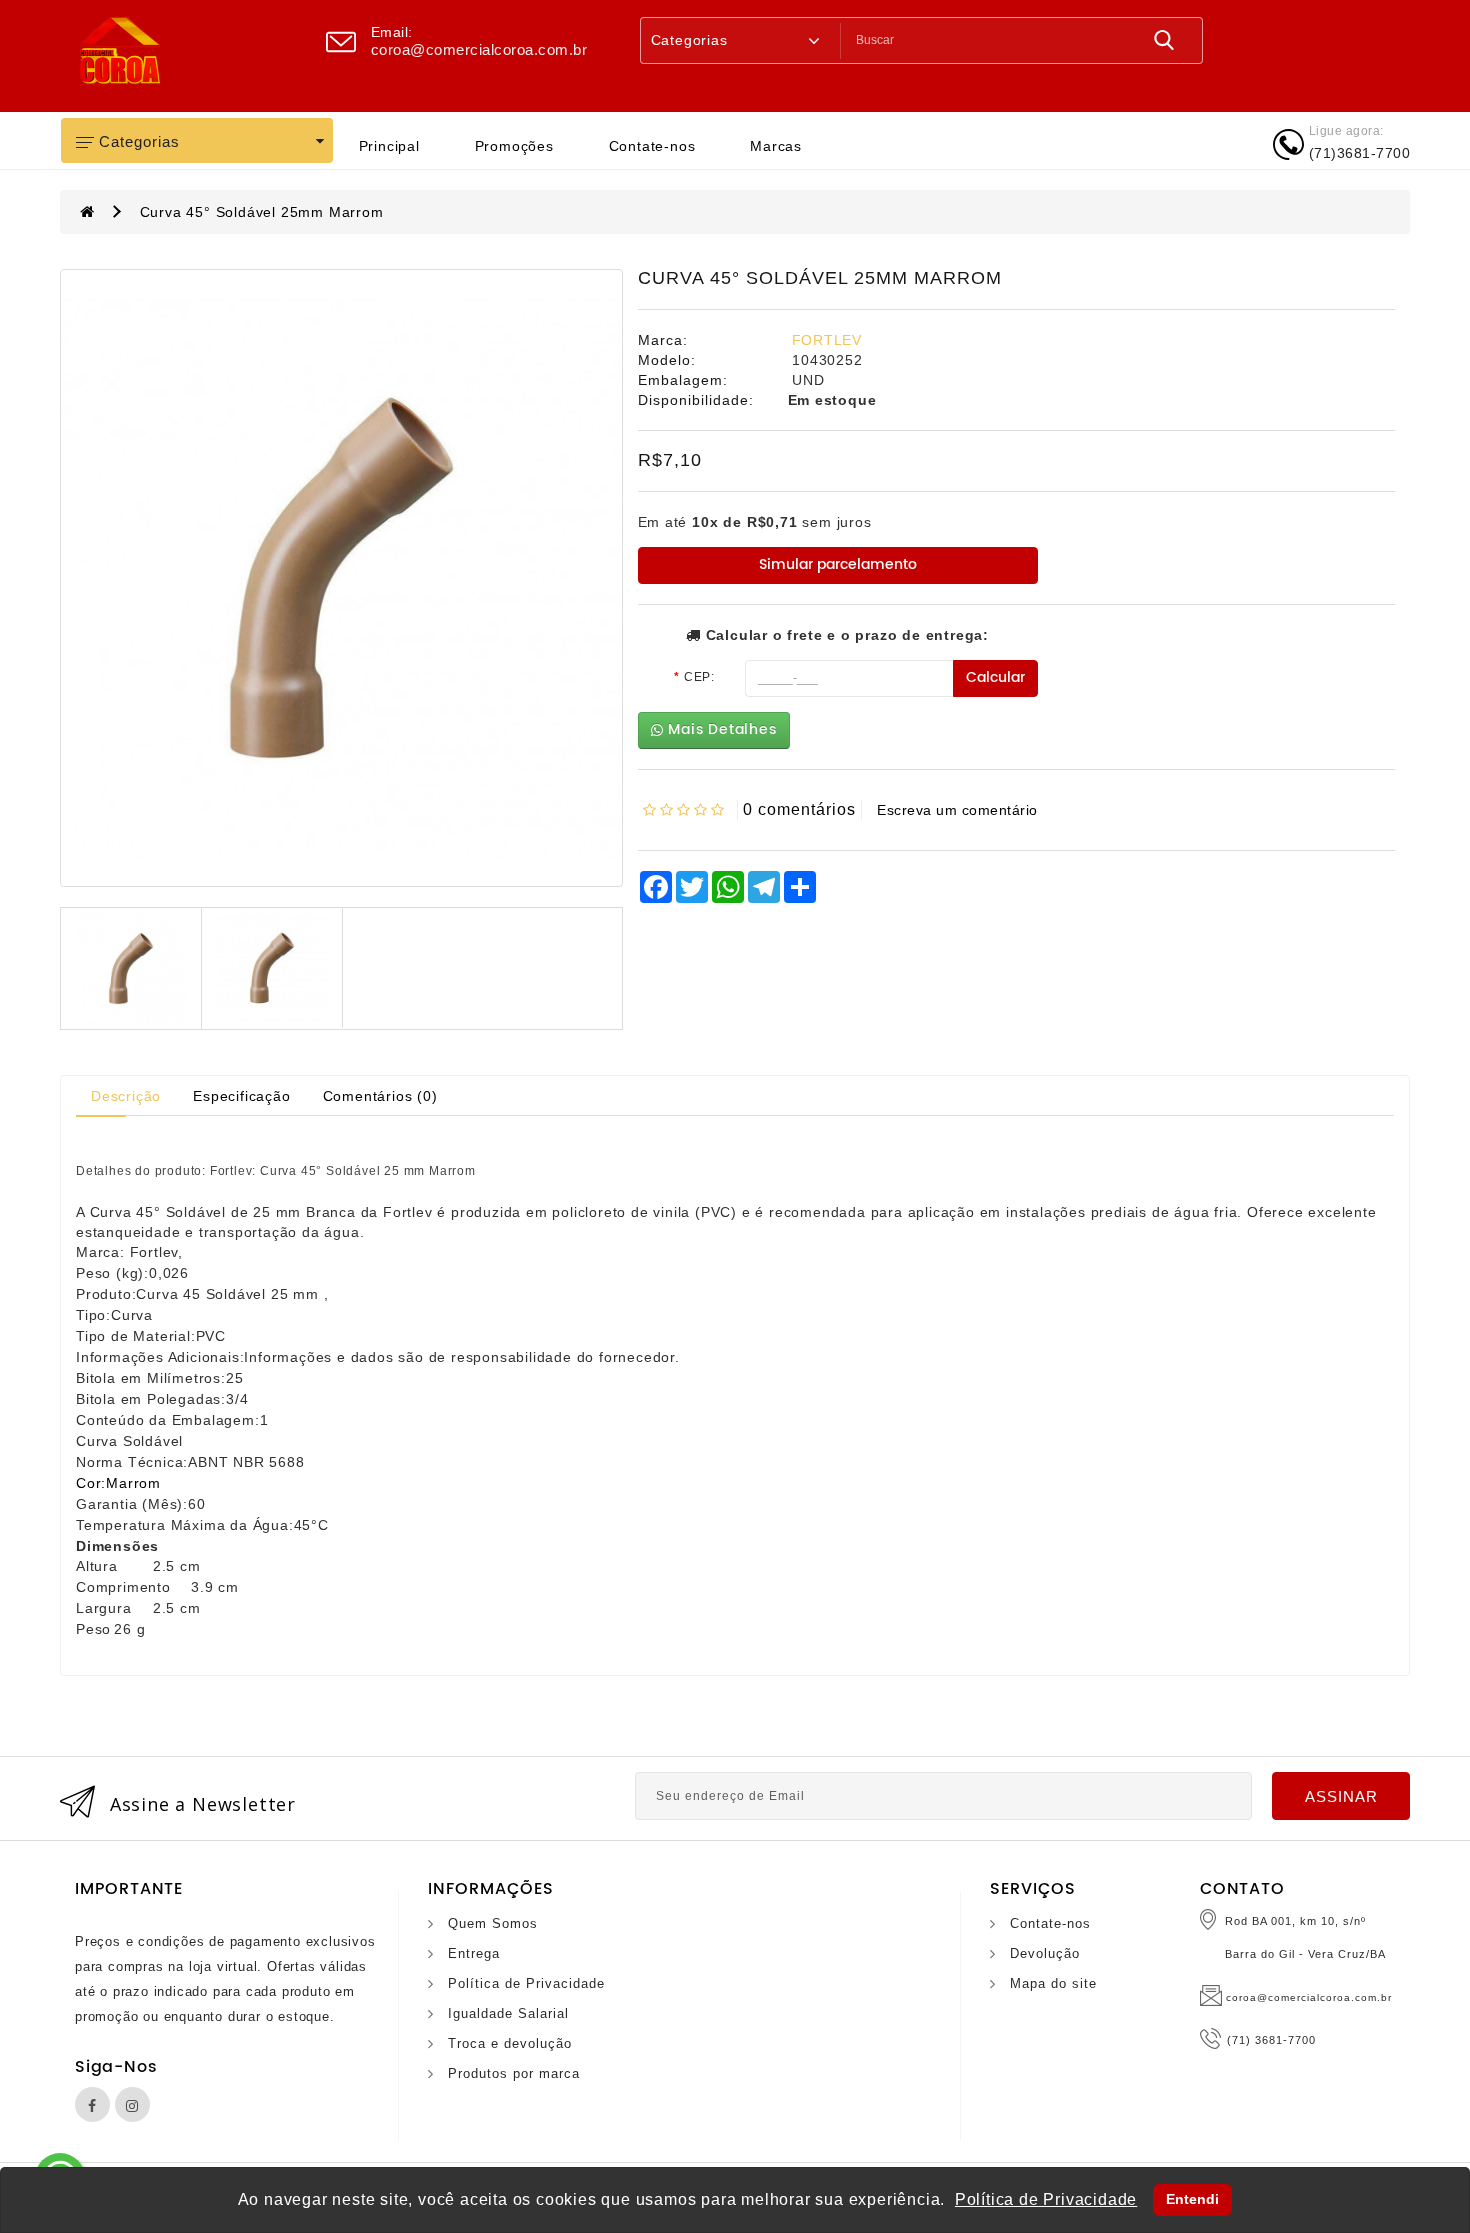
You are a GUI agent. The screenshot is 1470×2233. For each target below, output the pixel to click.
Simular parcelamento (838, 564)
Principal (389, 146)
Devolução (1045, 1953)
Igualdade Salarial (508, 2013)
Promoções (514, 146)
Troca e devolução (510, 2043)
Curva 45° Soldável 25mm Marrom (262, 212)
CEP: (699, 677)
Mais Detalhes (719, 729)
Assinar (1341, 1796)
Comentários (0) (380, 1096)
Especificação (241, 1096)
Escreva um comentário (957, 810)
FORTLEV (827, 340)
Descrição (126, 1096)
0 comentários (799, 809)
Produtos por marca (514, 2073)
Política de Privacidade (526, 1983)
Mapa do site (1053, 1983)
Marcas (776, 146)
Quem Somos (493, 1923)
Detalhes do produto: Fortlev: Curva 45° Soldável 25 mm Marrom (276, 1171)
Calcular (995, 677)
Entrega (474, 1953)
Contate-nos (652, 146)
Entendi (1192, 2199)
